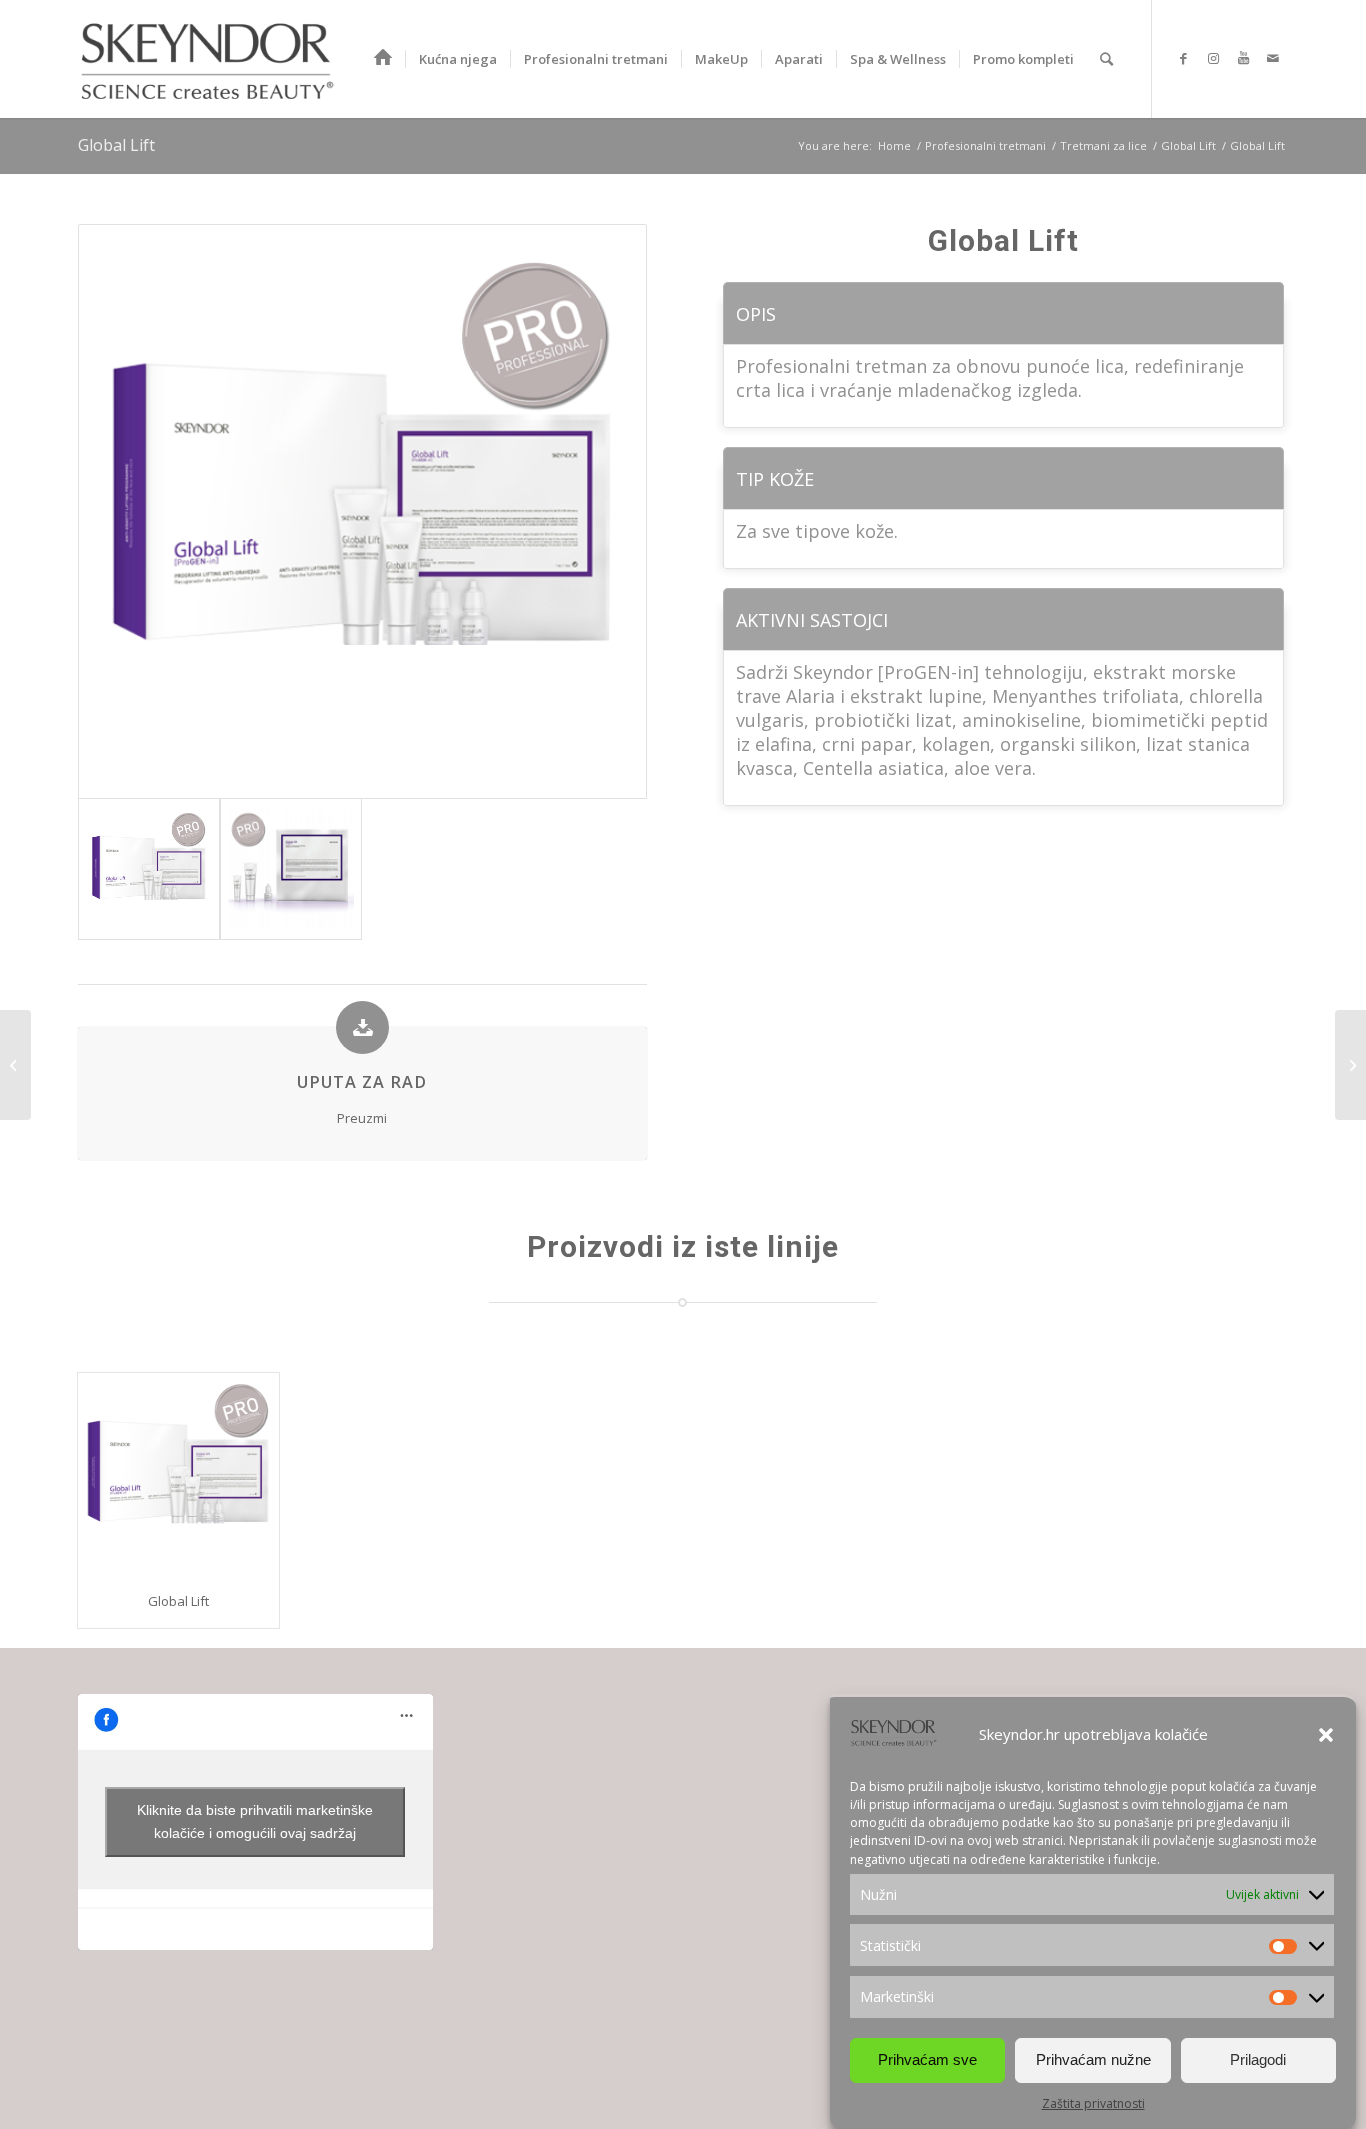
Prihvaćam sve (927, 2059)
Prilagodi (1258, 2059)
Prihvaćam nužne (1093, 2059)
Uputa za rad (362, 1082)
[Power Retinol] (15, 1065)
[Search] (1106, 59)
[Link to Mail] (1273, 58)
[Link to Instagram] (1213, 58)
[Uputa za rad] (362, 1027)
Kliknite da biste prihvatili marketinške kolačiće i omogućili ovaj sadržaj (255, 1821)
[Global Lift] (178, 1473)
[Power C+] (1350, 1065)
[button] (1326, 1735)
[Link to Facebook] (1183, 58)
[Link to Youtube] (1243, 58)
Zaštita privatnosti (1093, 2103)
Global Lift (116, 145)
